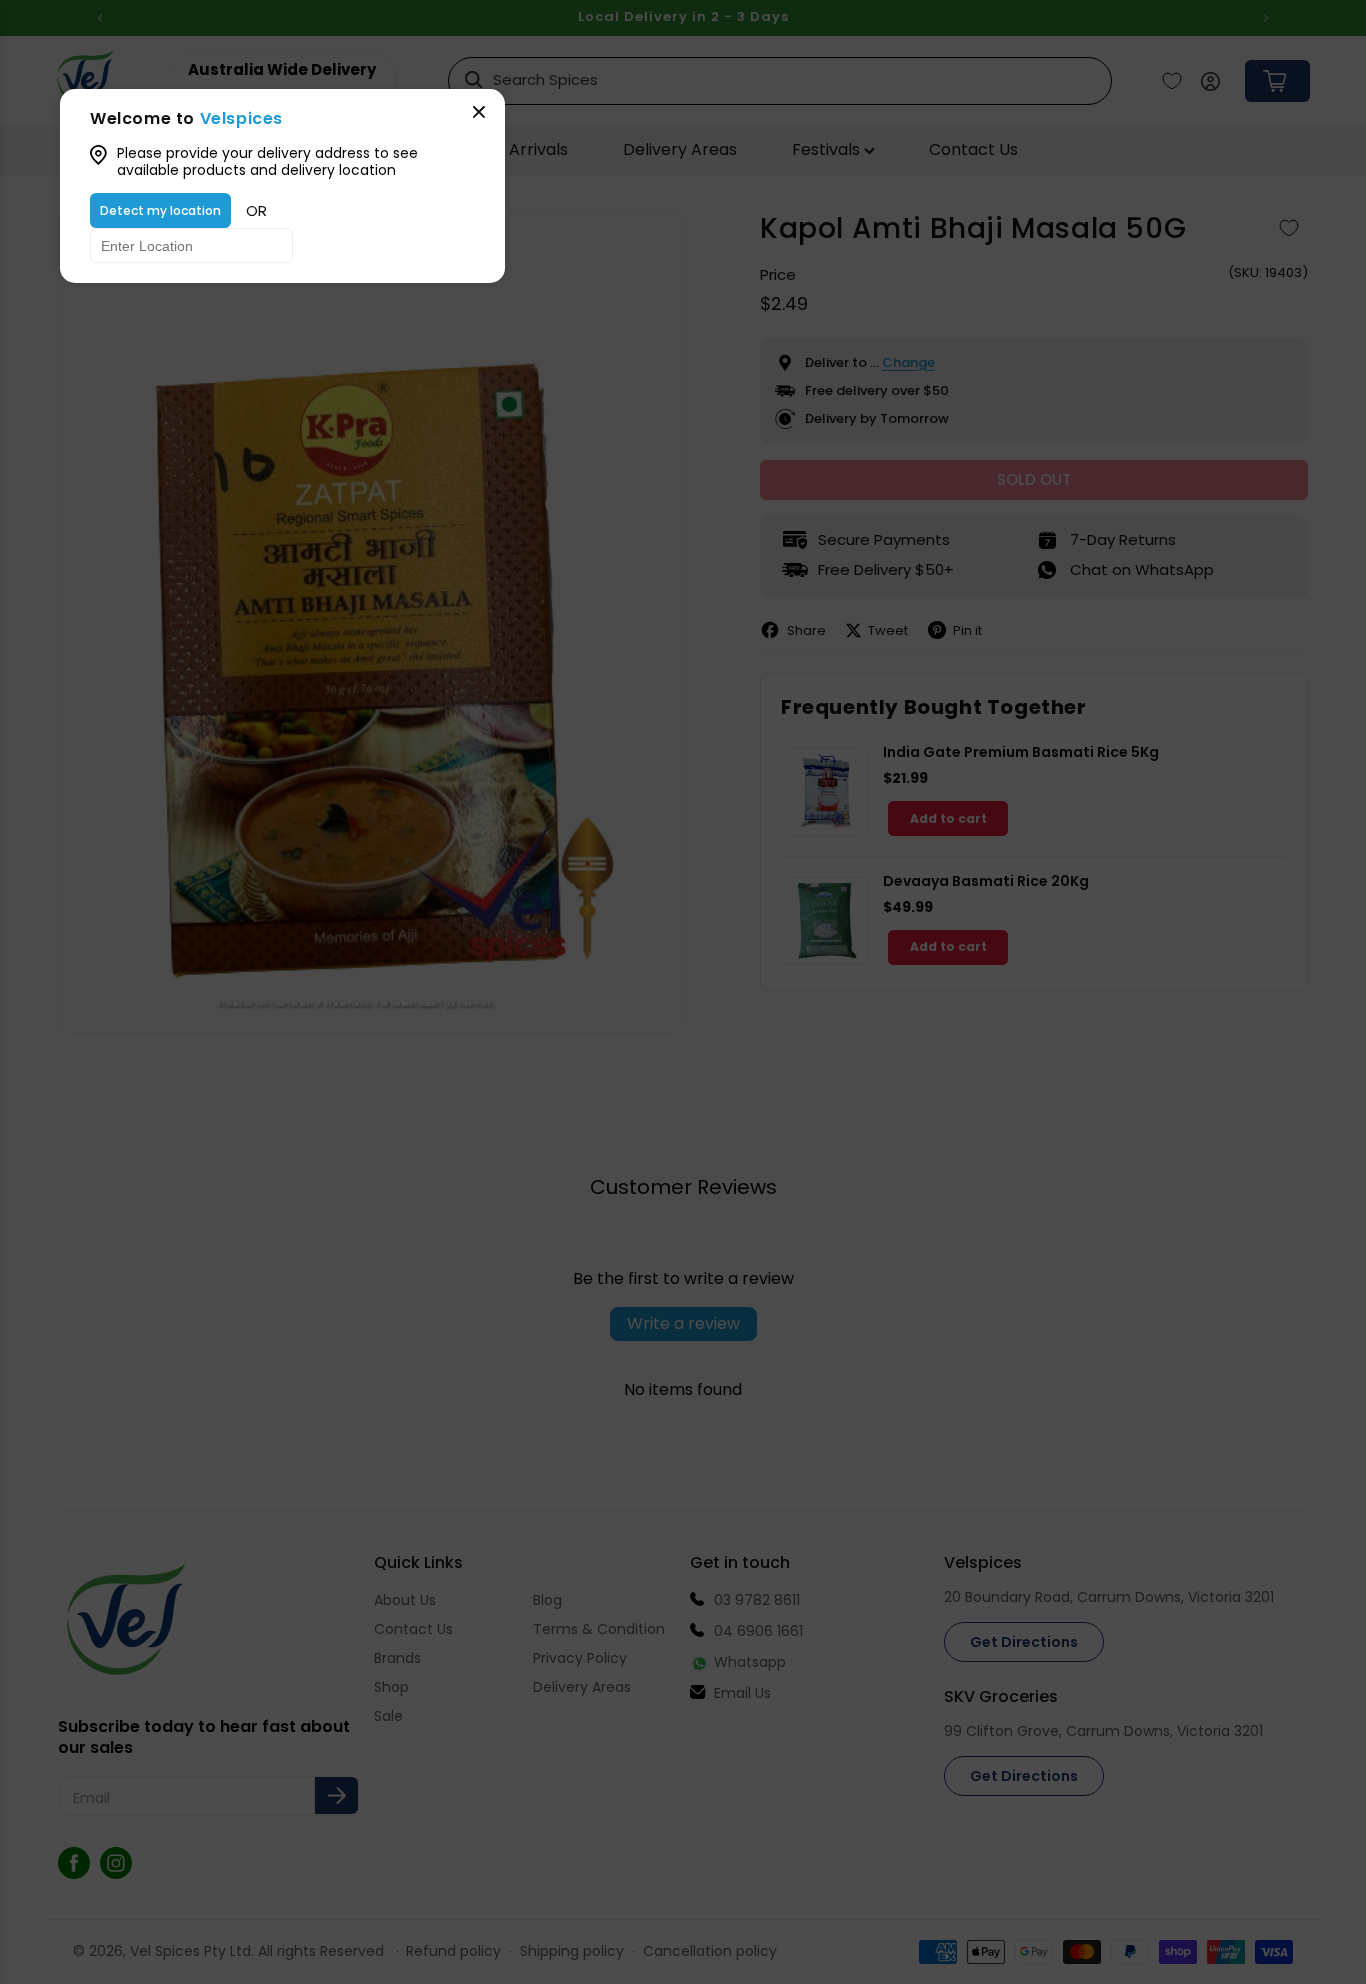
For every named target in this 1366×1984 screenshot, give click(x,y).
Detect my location (160, 210)
